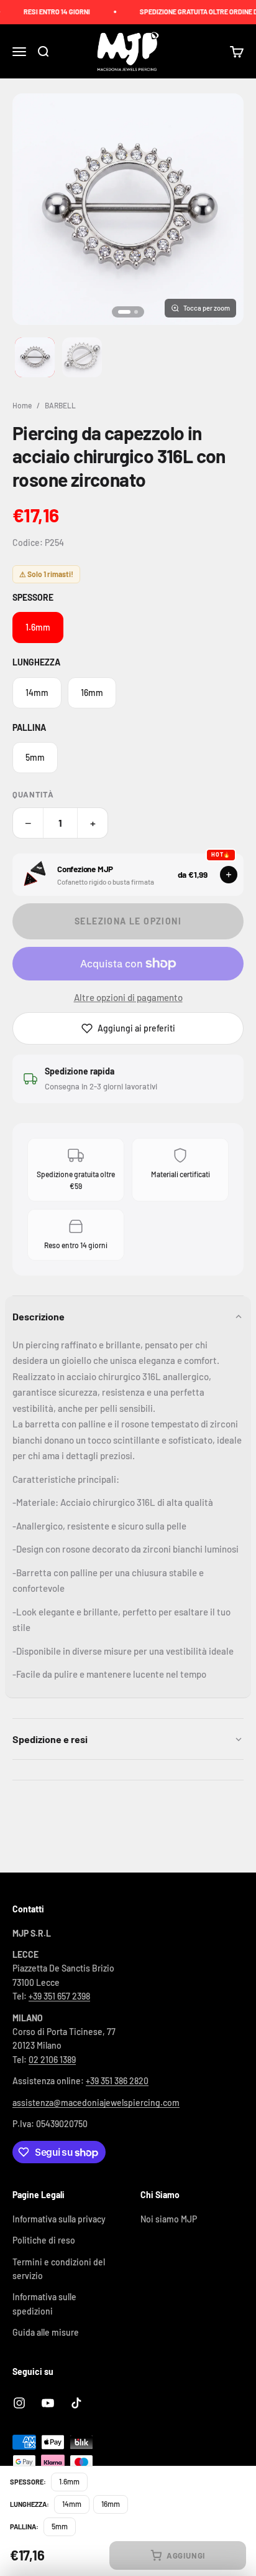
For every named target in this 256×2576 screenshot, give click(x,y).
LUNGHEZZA (36, 662)
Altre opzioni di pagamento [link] (128, 997)
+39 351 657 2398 (59, 1996)
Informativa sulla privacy (59, 2219)
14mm (37, 693)
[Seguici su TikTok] (76, 2403)
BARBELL (60, 405)
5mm (35, 757)
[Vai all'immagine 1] (35, 357)
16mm (92, 693)
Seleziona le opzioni (128, 921)
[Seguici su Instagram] (19, 2403)
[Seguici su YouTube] (48, 2403)
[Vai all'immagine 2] (82, 357)
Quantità (33, 794)
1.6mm (38, 627)
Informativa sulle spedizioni (44, 2304)
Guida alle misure (46, 2332)
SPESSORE (33, 597)
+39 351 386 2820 (117, 2081)
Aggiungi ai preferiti (136, 1028)
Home (22, 405)
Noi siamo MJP (169, 2219)
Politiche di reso (44, 2240)
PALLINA (29, 727)
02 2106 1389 (52, 2060)
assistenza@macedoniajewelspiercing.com (96, 2103)
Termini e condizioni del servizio (59, 2269)
